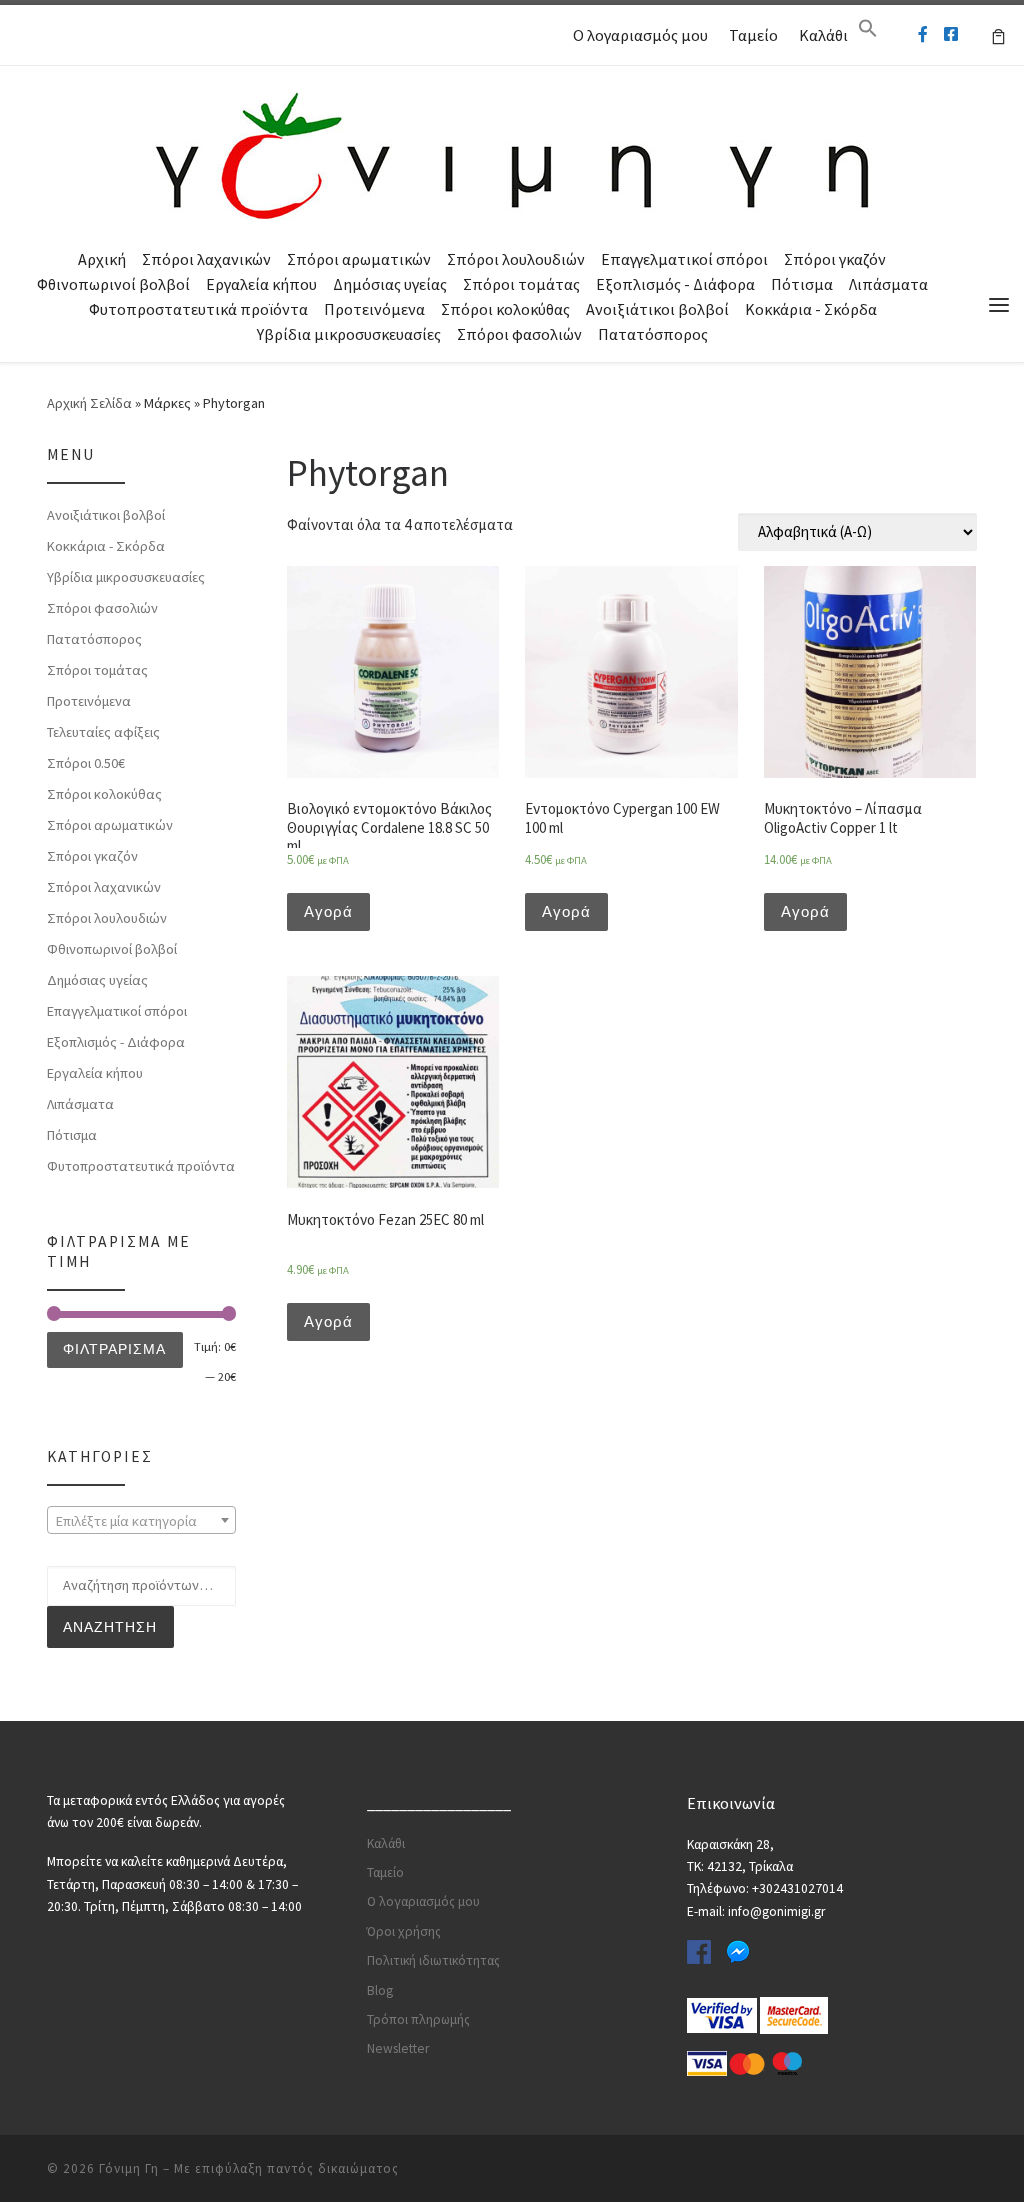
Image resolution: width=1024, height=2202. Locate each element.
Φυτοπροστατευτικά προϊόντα (198, 309)
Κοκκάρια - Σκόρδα (811, 309)
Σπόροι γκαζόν (835, 259)
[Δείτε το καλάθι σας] (998, 35)
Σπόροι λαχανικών (206, 259)
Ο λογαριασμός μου (640, 35)
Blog (380, 1990)
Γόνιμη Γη (129, 2168)
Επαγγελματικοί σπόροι (684, 259)
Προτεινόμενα (374, 309)
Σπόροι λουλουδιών (516, 259)
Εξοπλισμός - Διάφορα (675, 284)
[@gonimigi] (951, 34)
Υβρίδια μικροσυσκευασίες (349, 334)
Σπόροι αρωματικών (359, 259)
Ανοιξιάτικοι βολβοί (657, 309)
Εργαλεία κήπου (261, 284)
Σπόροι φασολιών (519, 334)
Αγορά (328, 911)
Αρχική (102, 259)
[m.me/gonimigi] (923, 34)
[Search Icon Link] (868, 33)
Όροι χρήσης (404, 1931)
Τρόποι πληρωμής (418, 2019)
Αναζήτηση (110, 1627)
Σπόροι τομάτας (521, 284)
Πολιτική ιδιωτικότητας (433, 1960)
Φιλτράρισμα (114, 1349)
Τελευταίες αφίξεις (103, 732)
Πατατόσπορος (653, 334)
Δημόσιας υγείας (390, 284)
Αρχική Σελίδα (91, 403)
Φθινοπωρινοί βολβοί (113, 284)
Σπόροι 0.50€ (86, 763)
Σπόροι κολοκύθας (505, 309)
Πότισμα (802, 284)
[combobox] (141, 1520)
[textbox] (141, 1521)
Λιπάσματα (888, 284)
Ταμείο (753, 35)
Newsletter (398, 2048)
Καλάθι (823, 35)
